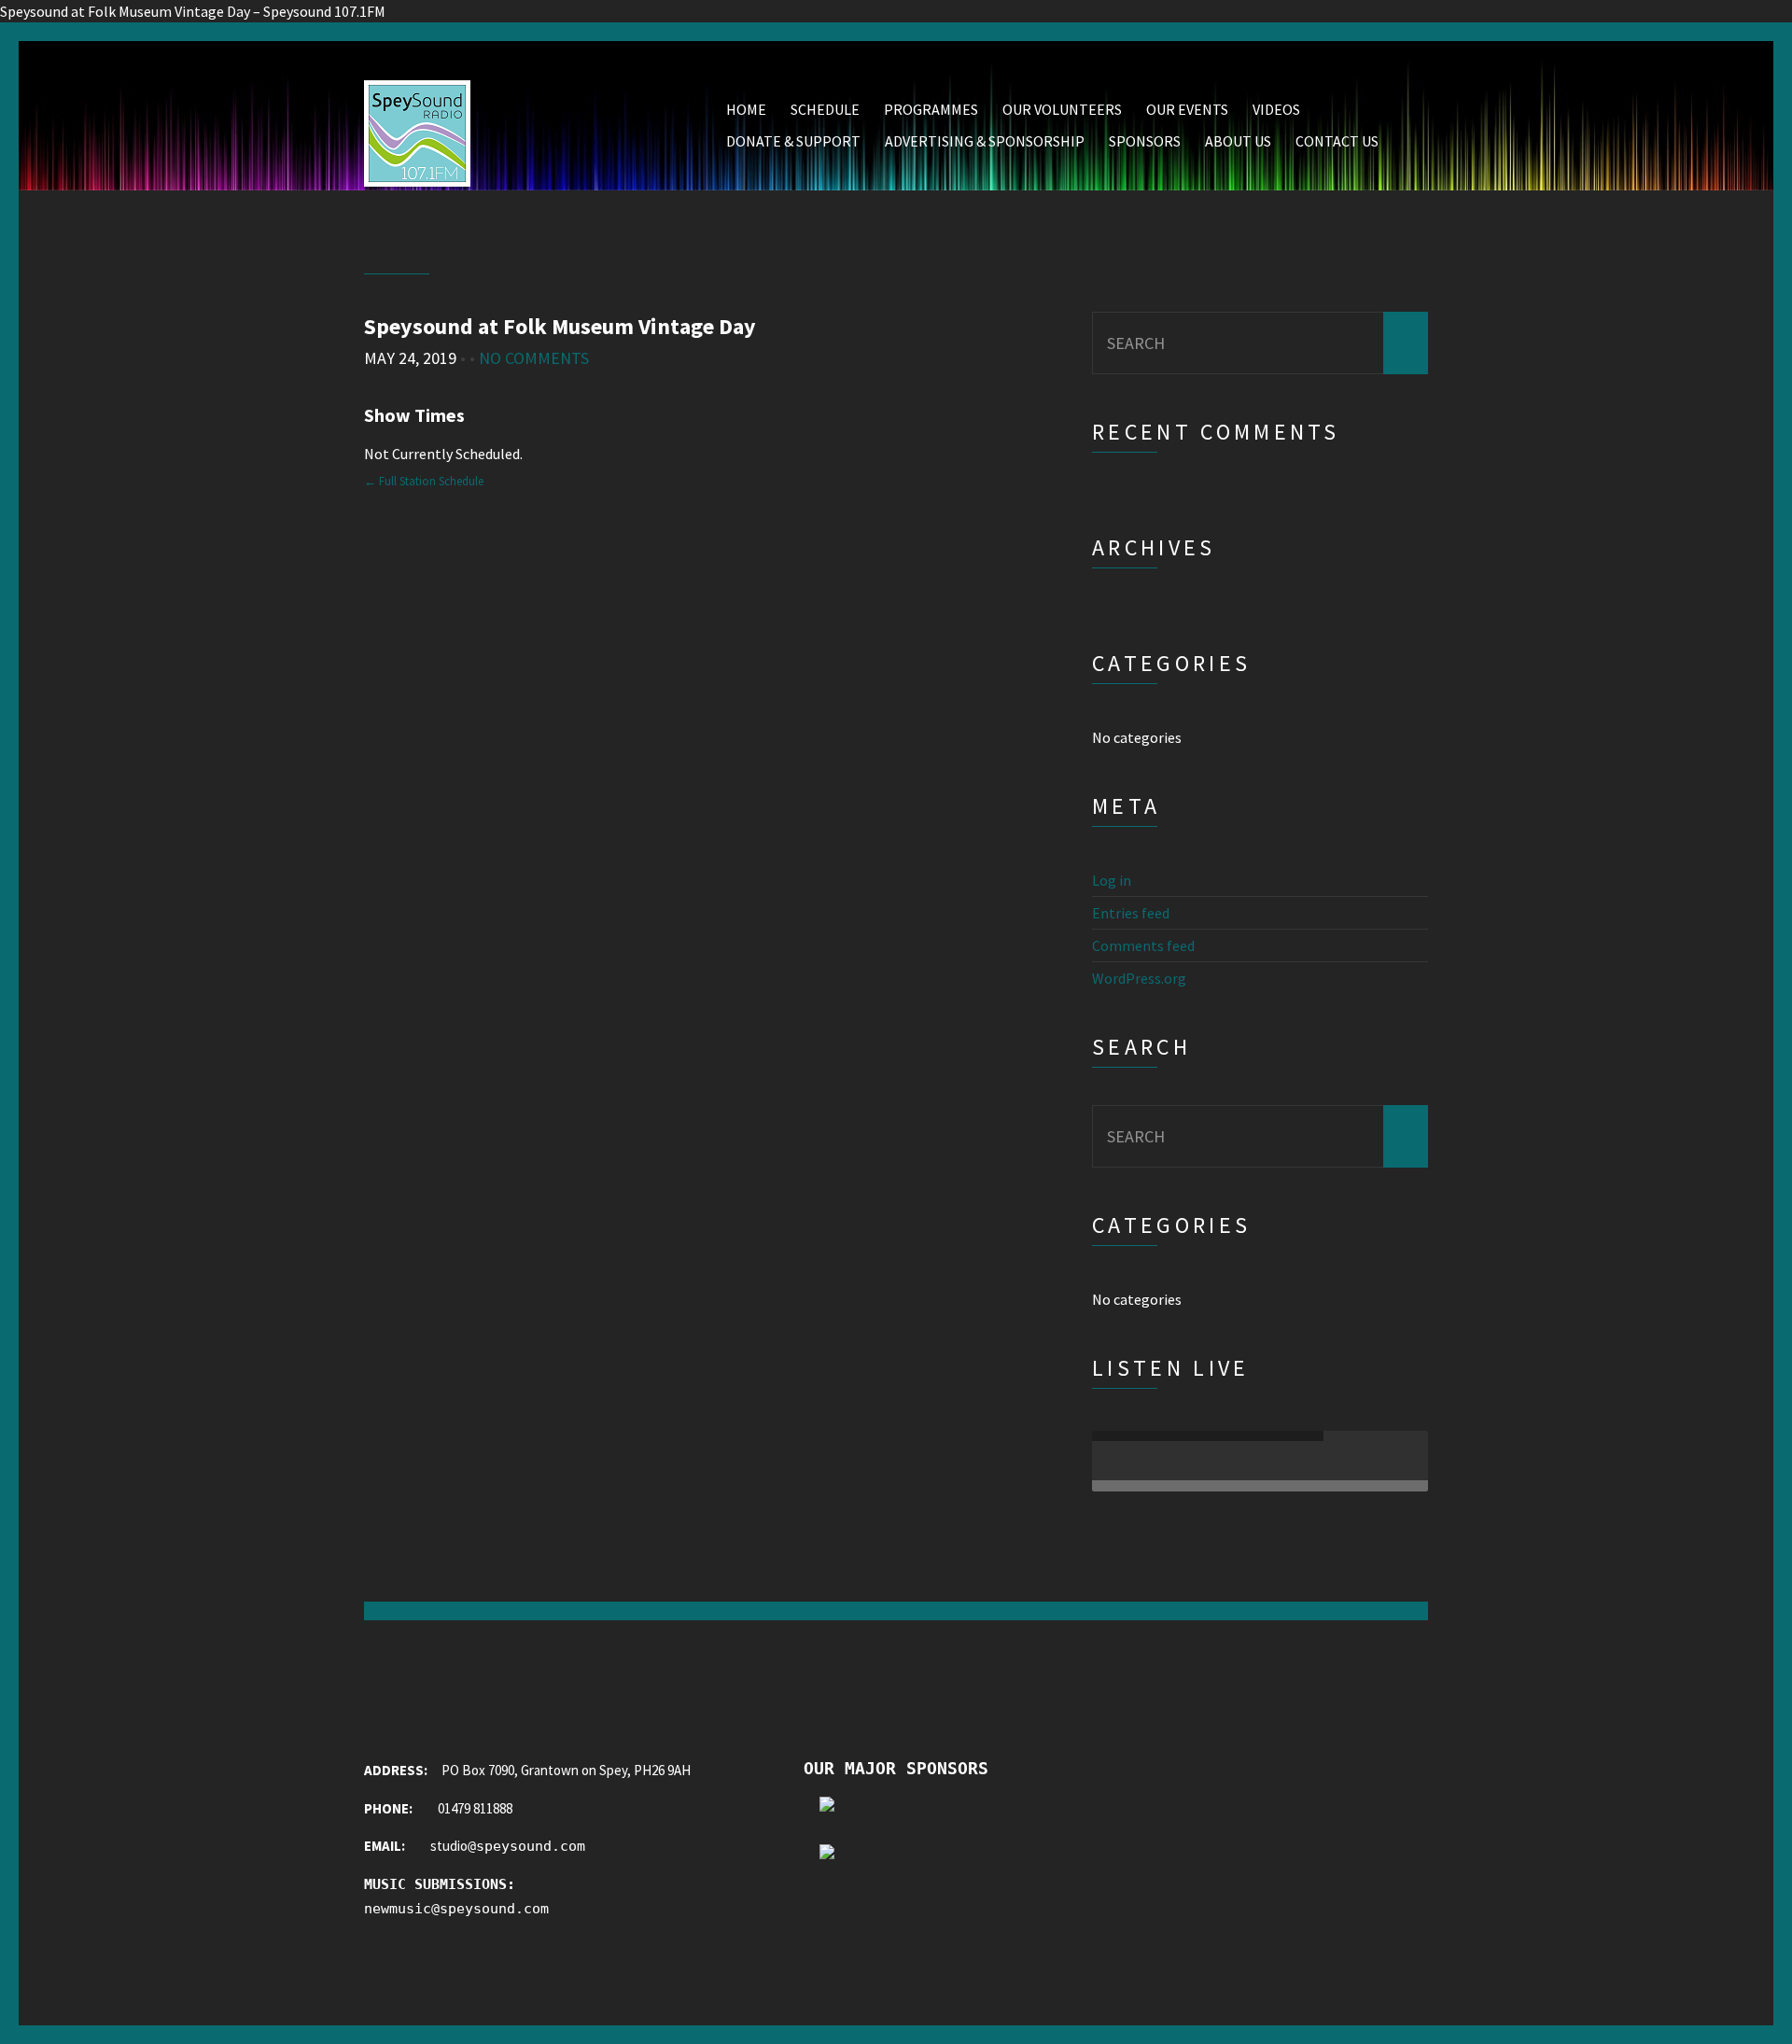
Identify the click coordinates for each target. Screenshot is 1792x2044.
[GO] (1406, 343)
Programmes (931, 109)
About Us (1238, 141)
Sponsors (1145, 141)
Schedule (825, 109)
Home (746, 109)
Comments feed (1143, 945)
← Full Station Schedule (424, 481)
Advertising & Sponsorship (985, 141)
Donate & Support (793, 141)
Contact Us (1337, 141)
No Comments (534, 358)
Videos (1276, 109)
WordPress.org (1139, 978)
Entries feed (1131, 913)
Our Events (1187, 109)
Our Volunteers (1062, 109)
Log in (1112, 880)
